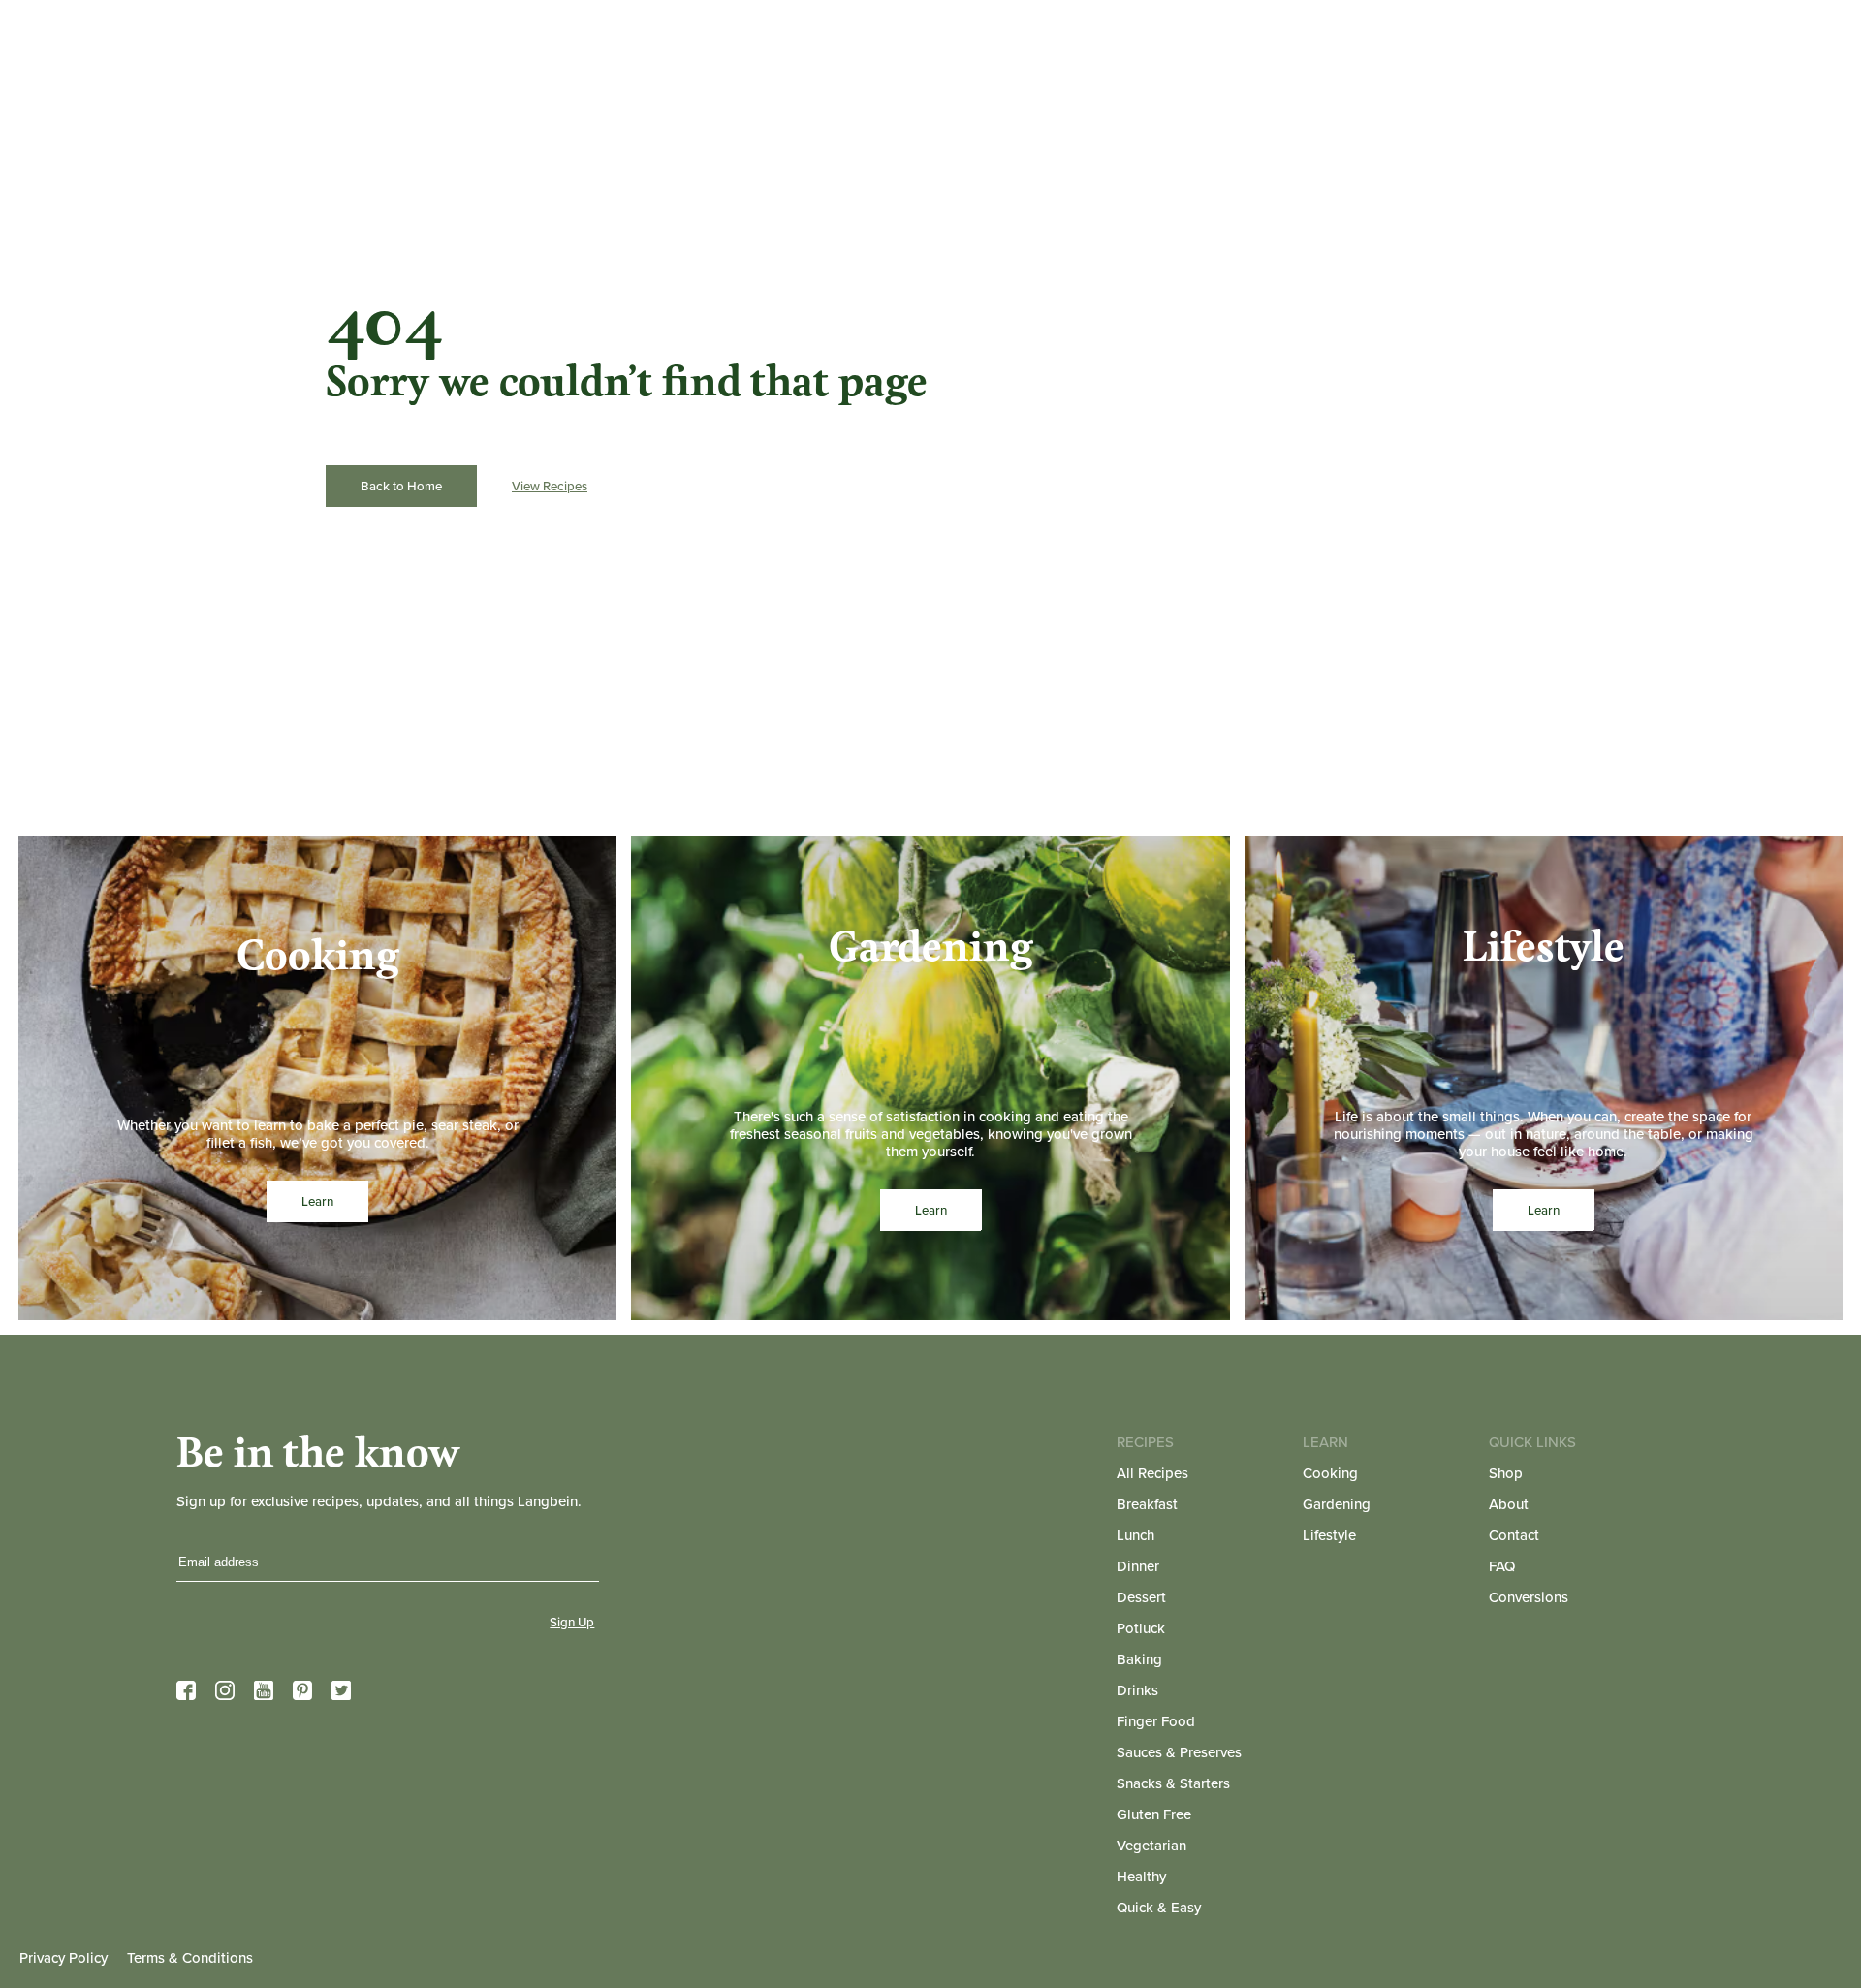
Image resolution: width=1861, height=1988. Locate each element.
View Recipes (550, 486)
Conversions (1529, 1597)
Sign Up (572, 1622)
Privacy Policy (63, 1958)
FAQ (1502, 1566)
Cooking (1330, 1473)
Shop (1506, 1473)
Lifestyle (1329, 1535)
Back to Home (401, 486)
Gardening (1337, 1504)
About (1509, 1504)
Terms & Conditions (190, 1958)
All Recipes (1152, 1473)
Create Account (1555, 42)
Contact (1514, 1535)
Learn (317, 1201)
